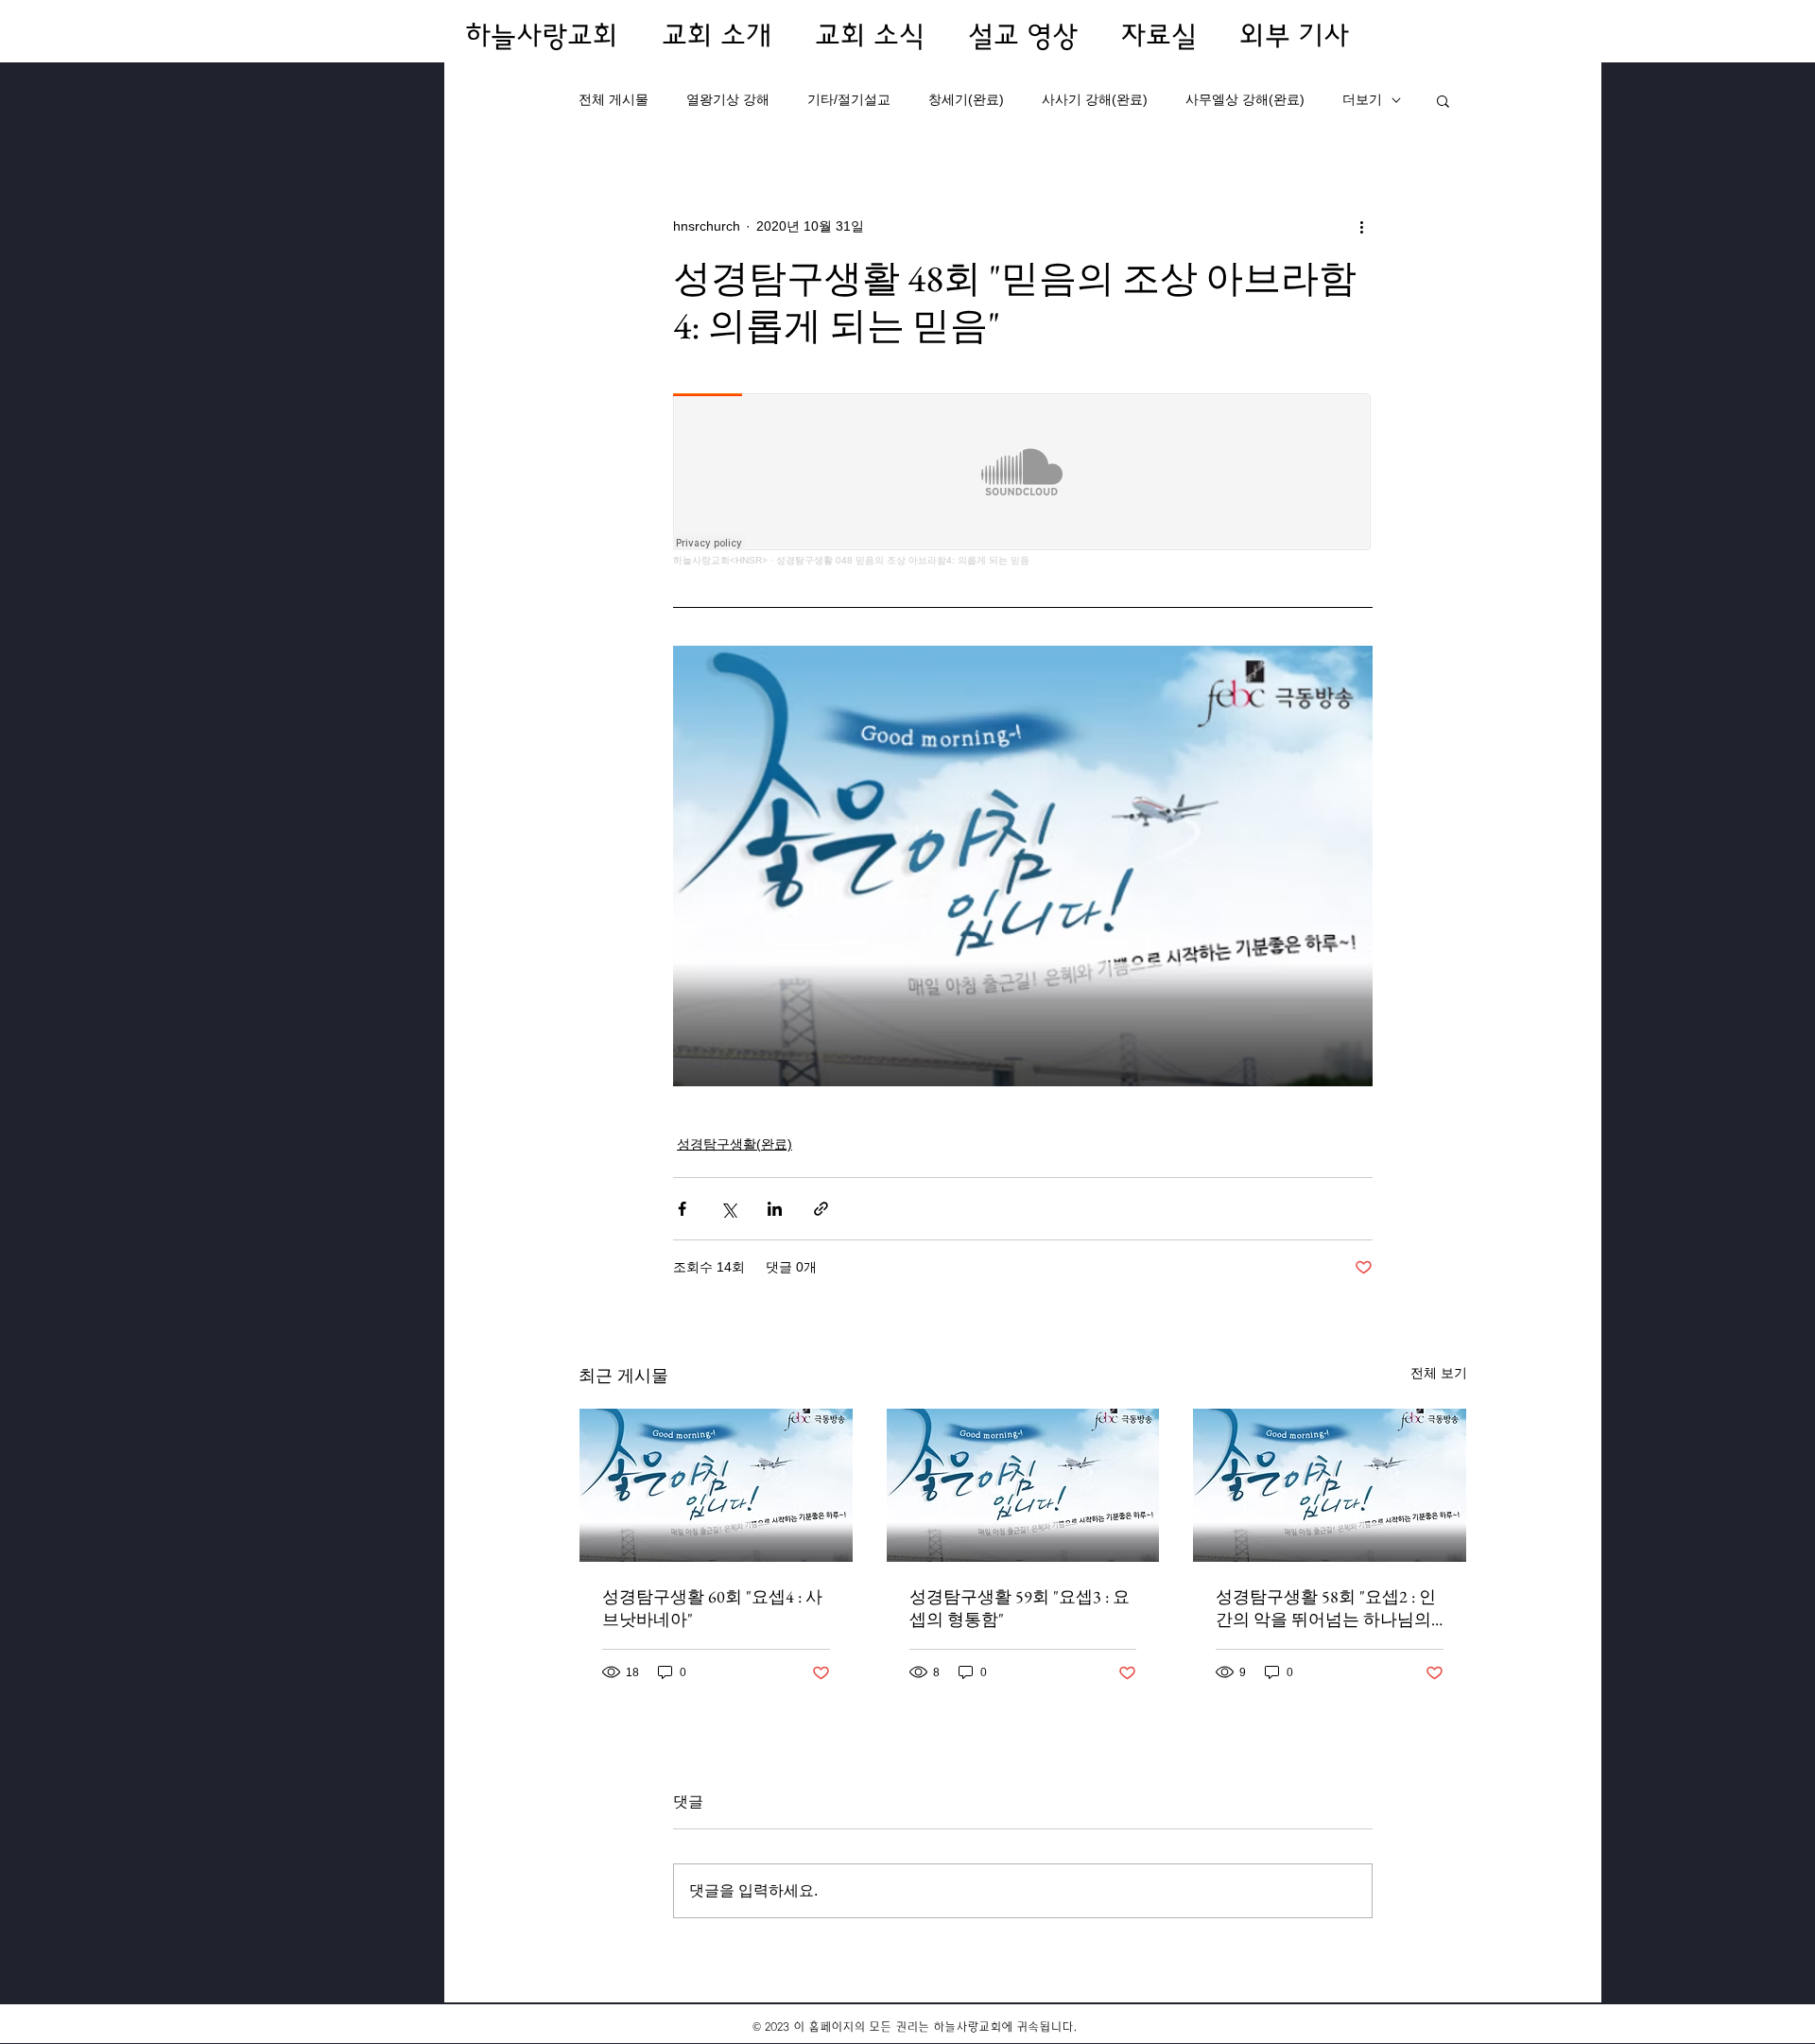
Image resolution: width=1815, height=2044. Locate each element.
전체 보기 (1439, 1373)
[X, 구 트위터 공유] (728, 1209)
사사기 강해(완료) (1095, 99)
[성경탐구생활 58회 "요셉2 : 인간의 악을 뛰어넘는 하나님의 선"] (1330, 1485)
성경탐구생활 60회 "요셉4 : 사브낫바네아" (712, 1608)
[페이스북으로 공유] (682, 1209)
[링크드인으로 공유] (775, 1209)
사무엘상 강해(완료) (1245, 99)
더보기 (1362, 99)
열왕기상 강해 (728, 99)
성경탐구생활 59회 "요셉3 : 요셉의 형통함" (1020, 1608)
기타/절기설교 (849, 99)
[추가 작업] (1361, 226)
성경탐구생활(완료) (735, 1144)
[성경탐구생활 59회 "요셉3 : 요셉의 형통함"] (1023, 1485)
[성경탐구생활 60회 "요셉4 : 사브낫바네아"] (716, 1485)
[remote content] (1023, 480)
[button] (1443, 100)
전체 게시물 (614, 99)
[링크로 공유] (821, 1209)
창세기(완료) (966, 99)
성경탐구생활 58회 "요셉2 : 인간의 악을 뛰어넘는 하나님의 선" (1326, 1608)
